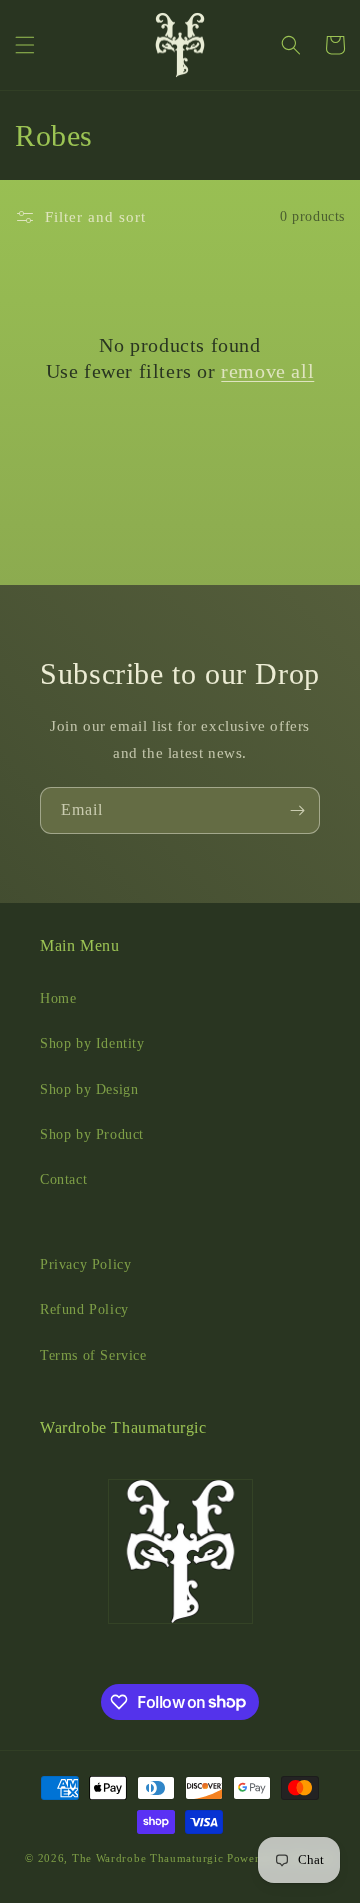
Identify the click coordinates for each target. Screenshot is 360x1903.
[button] (25, 45)
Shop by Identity (92, 1043)
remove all (267, 371)
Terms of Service (93, 1355)
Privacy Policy (85, 1264)
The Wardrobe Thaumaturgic (148, 1858)
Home (58, 998)
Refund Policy (84, 1309)
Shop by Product (92, 1134)
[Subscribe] (297, 810)
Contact (63, 1179)
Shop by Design (89, 1089)
